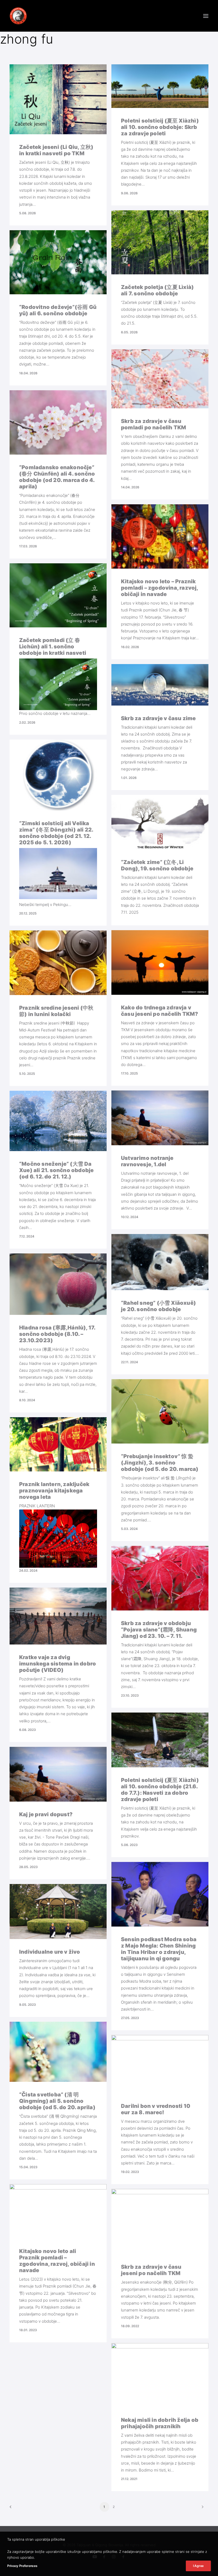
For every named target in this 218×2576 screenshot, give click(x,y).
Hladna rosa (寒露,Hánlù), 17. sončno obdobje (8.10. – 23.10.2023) (57, 1334)
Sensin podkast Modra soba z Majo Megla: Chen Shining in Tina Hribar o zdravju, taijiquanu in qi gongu (159, 1949)
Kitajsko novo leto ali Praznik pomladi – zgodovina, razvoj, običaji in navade (57, 2261)
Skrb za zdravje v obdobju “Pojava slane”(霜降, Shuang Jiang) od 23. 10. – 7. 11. (159, 1630)
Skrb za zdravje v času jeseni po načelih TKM (151, 2270)
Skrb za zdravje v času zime (158, 718)
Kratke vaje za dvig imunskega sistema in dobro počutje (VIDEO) (58, 1664)
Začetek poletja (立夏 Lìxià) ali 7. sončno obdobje (157, 290)
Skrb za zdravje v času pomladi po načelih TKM (154, 424)
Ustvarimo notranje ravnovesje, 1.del (147, 1161)
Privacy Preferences (22, 2566)
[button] (206, 16)
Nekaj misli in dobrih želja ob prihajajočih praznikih (160, 2423)
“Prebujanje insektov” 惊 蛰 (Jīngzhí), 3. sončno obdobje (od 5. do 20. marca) (160, 1463)
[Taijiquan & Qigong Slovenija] (18, 16)
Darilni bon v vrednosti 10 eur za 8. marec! (156, 2109)
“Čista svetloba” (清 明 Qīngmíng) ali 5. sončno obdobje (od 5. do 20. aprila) (57, 2101)
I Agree (198, 2566)
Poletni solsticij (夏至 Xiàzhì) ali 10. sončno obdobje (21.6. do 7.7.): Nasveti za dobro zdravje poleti (160, 1790)
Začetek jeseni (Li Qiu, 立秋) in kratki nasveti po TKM (56, 150)
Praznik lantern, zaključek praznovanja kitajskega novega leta (54, 1491)
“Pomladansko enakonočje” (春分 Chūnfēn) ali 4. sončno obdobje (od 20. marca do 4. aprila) (57, 477)
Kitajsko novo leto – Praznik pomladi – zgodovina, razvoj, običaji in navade (160, 588)
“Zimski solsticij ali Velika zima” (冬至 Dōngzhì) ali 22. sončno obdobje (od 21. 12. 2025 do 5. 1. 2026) (56, 833)
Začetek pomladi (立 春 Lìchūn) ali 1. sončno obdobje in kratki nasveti (53, 647)
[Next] (201, 2509)
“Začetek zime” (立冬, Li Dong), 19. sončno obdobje (157, 865)
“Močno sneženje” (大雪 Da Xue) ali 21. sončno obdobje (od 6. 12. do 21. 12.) (56, 1170)
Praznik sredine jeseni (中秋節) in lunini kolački (56, 1011)
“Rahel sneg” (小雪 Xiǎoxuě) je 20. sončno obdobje (158, 1306)
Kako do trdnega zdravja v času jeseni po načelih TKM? (160, 1011)
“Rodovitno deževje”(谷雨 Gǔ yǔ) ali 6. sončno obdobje (58, 310)
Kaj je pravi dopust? (46, 1814)
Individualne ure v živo (50, 1952)
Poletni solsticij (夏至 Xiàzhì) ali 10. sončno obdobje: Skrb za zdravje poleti (160, 127)
